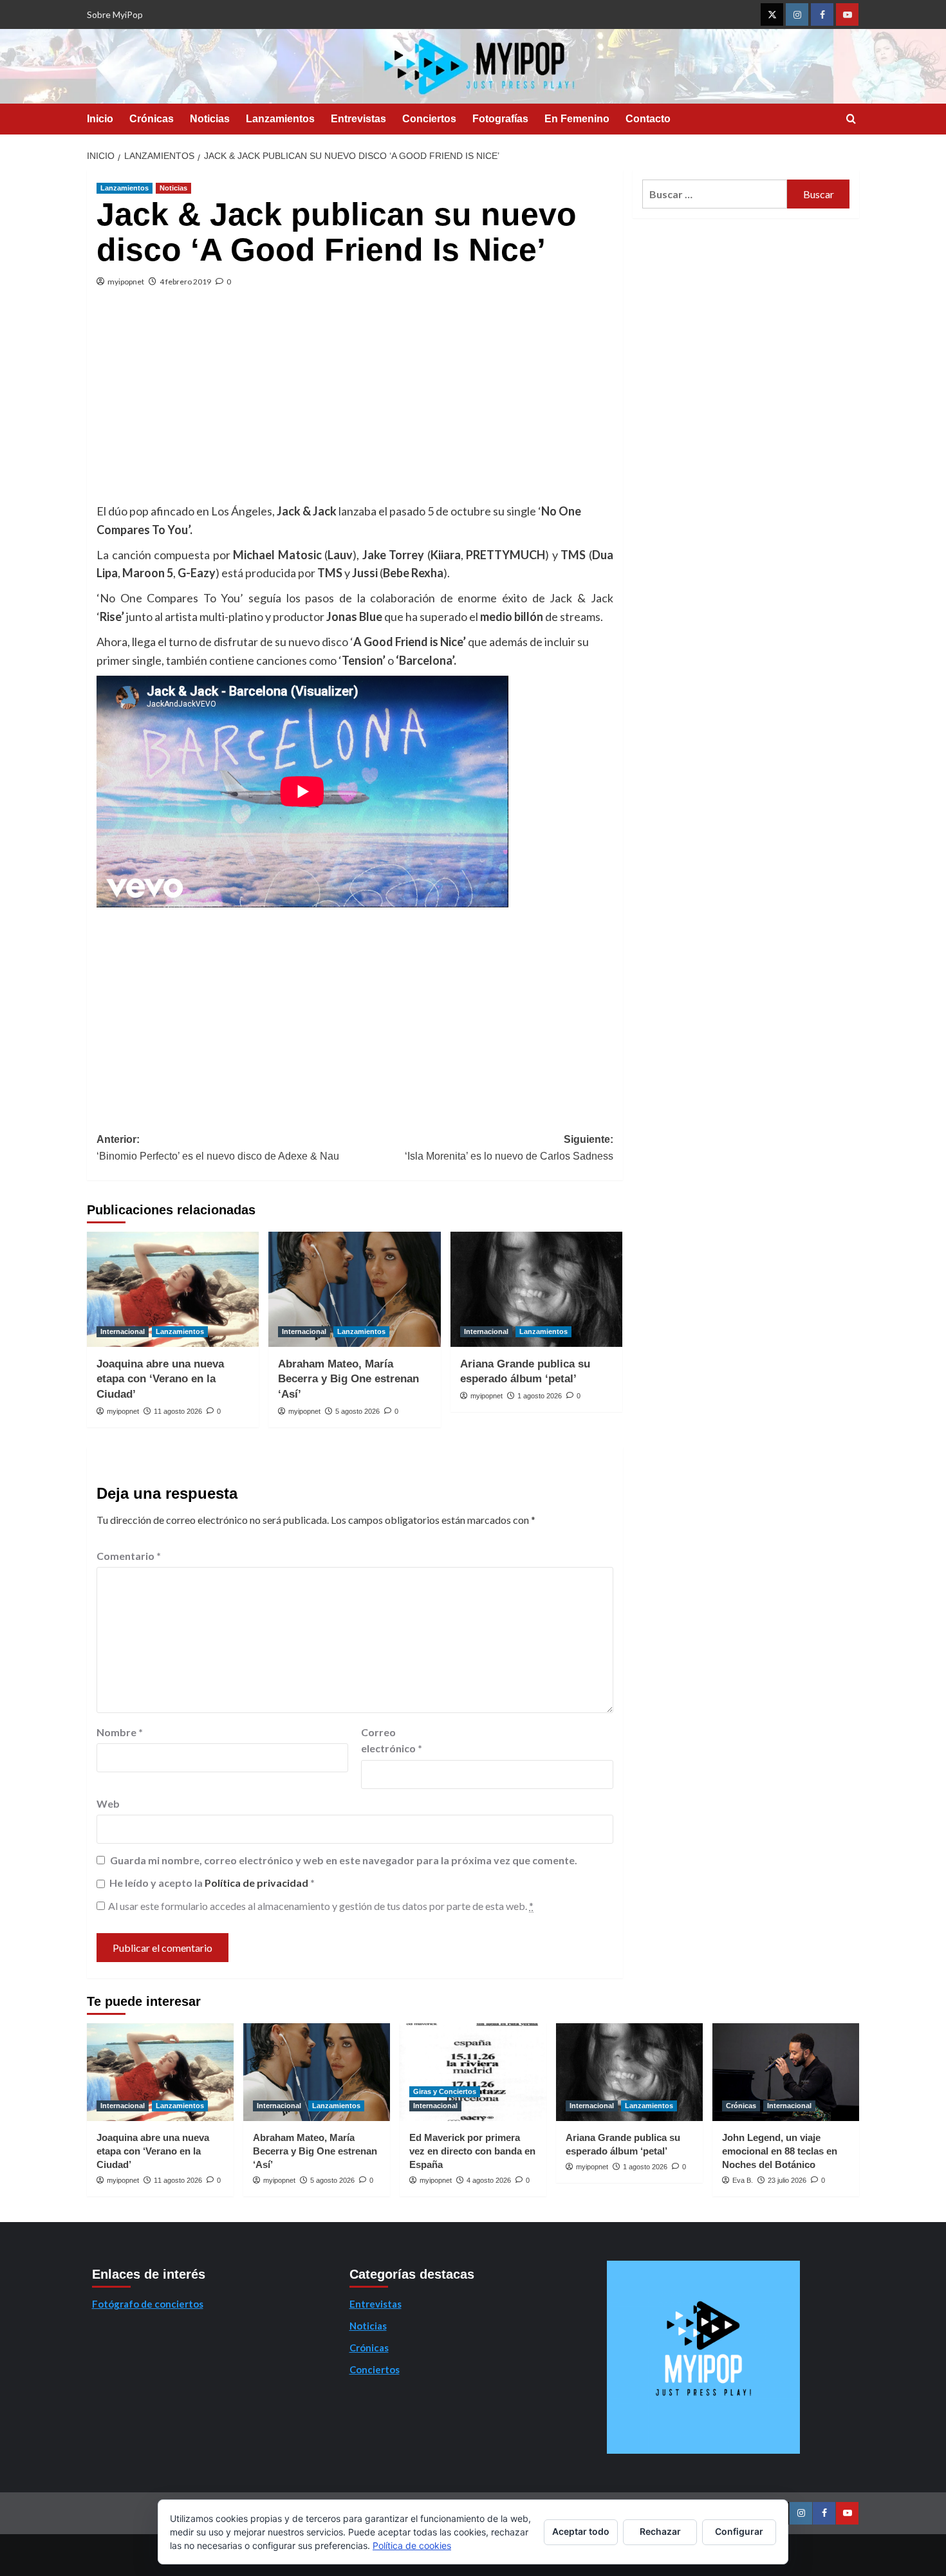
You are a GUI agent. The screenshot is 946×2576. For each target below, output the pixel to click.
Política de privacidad (257, 1883)
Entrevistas (358, 119)
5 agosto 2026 (357, 1411)
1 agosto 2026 (540, 1396)
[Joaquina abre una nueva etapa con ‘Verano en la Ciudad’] (173, 1289)
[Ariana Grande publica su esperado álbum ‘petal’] (536, 1289)
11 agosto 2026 (178, 1411)
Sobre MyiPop (115, 14)
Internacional (123, 1331)
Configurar (739, 2531)
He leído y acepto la (212, 1883)
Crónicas (152, 119)
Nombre (120, 1732)
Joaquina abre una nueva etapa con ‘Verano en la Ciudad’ (160, 1379)
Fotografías (500, 119)
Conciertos (429, 119)
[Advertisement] (355, 405)
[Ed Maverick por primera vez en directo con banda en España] (473, 2072)
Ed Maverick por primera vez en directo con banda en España (472, 2151)
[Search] (851, 119)
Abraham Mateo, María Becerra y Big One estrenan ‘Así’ (348, 1379)
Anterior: (218, 1148)
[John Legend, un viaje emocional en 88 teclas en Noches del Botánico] (786, 2072)
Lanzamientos (280, 119)
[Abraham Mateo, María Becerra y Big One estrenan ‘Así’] (354, 1289)
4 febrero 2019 (185, 282)
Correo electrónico (392, 1740)
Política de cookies (412, 2545)
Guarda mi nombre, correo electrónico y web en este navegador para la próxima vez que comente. (344, 1860)
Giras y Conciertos (445, 2091)
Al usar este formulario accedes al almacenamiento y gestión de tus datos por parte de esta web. (321, 1906)
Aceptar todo (581, 2531)
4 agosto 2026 (489, 2180)
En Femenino (577, 119)
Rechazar (660, 2531)
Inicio (100, 119)
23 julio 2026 (787, 2180)
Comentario (129, 1556)
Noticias (210, 119)
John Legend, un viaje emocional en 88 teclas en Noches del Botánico (780, 2151)
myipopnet (126, 282)
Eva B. (743, 2180)
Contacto (648, 119)
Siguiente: (509, 1148)
